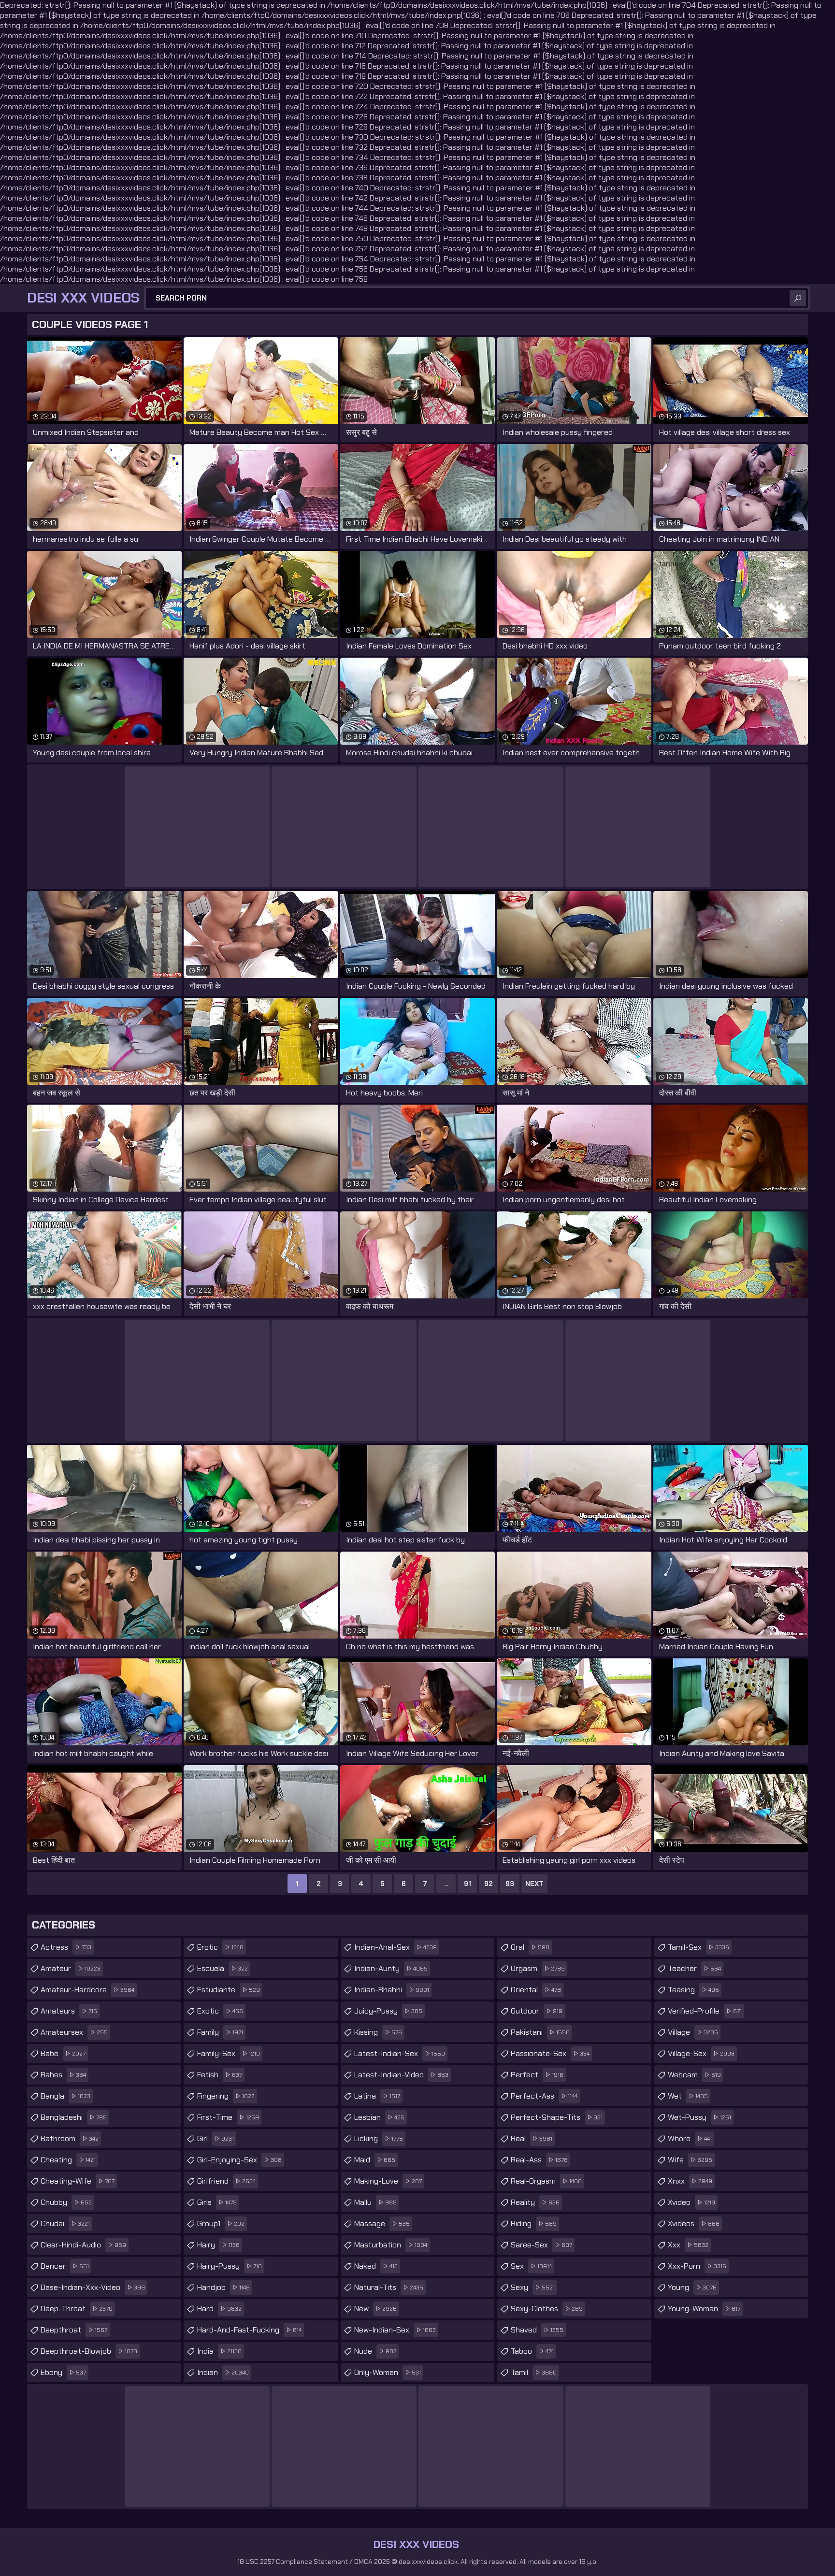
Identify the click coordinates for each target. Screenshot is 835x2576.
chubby (66, 2202)
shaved (537, 2330)
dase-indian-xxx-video (93, 2287)
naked (376, 2266)
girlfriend (226, 2181)
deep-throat (77, 2309)
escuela (223, 1968)
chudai (65, 2223)
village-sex (701, 2053)
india (219, 2351)
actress (66, 1947)
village (693, 2032)
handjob (223, 2287)
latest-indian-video (401, 2075)
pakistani (540, 2032)
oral (530, 1947)
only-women (388, 2372)
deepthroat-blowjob (89, 2351)
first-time (228, 2117)
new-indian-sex (395, 2330)
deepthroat (74, 2330)
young (692, 2287)
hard (219, 2309)
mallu (375, 2202)
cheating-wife (78, 2181)
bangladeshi (74, 2117)
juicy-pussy (388, 2011)
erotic (220, 1947)
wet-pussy (699, 2117)
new (375, 2309)
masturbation (391, 2245)
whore (690, 2138)
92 (489, 1884)
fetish (220, 2075)
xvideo (691, 2202)
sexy (533, 2287)
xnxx (690, 2181)
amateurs (69, 2011)
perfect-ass (544, 2096)
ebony (63, 2372)
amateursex (74, 2032)
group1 (221, 2223)
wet (688, 2096)
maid (375, 2160)
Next (534, 1884)
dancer (65, 2266)
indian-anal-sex (396, 1947)
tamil (534, 2372)
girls (217, 2202)
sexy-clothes (547, 2309)
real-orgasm (546, 2181)
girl (216, 2138)
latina (377, 2096)
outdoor (537, 2011)
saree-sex (541, 2245)
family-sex (229, 2053)
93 (510, 1884)
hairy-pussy (230, 2266)
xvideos (694, 2223)
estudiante (229, 1990)
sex (531, 2266)
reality (535, 2202)
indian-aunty (391, 1968)
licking (379, 2138)
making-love (388, 2181)
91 (468, 1884)
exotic (220, 2011)
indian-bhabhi (392, 1990)
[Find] (798, 298)
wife (690, 2160)
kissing (378, 2032)
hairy (218, 2245)
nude (375, 2351)
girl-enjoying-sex (239, 2160)
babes (63, 2075)
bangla (65, 2096)
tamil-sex (698, 1947)
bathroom (70, 2138)
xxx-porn (697, 2266)
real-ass (539, 2160)
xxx (688, 2245)
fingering (226, 2096)
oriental (536, 1990)
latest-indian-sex (400, 2053)
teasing (693, 1990)
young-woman (704, 2309)
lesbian (379, 2117)
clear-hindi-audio (83, 2245)
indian (223, 2372)
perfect (537, 2075)
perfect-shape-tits (557, 2117)
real (532, 2138)
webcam (694, 2075)
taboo (532, 2351)
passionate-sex (550, 2053)
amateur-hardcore (87, 1990)
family (220, 2032)
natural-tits (389, 2287)
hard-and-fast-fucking (249, 2330)
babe (63, 2053)
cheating (68, 2160)
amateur (71, 1968)
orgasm (538, 1968)
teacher (694, 1968)
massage (382, 2223)
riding (534, 2223)
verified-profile (705, 2011)
